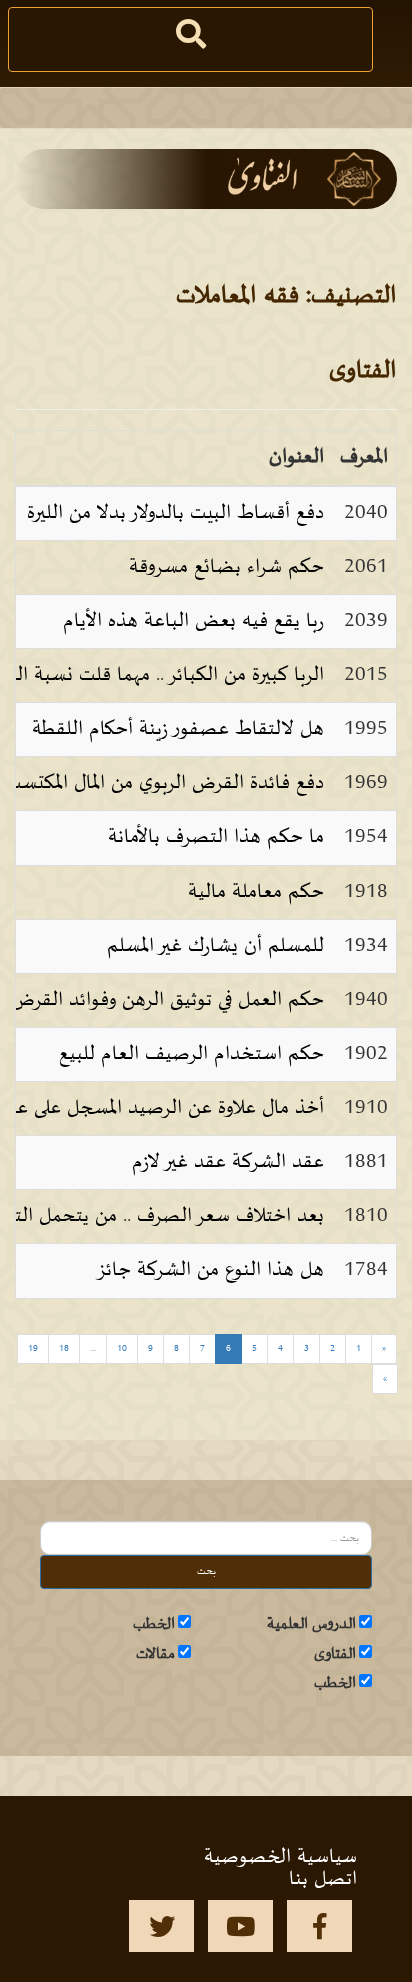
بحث (206, 1571)
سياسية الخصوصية (280, 1857)
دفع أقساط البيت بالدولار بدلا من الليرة (175, 513)
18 (64, 1348)
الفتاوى (335, 1654)
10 (122, 1348)
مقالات (155, 1654)
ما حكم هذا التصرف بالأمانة (216, 837)
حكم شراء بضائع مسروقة (226, 567)
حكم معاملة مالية (256, 892)
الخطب (154, 1624)
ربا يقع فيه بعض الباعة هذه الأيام (193, 621)
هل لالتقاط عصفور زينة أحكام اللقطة (178, 729)
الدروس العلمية (311, 1624)
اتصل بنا (323, 1879)
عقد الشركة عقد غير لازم (228, 1162)
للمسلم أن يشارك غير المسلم (215, 946)
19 (33, 1348)
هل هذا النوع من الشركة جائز (210, 1270)
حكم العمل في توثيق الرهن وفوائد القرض (167, 1000)
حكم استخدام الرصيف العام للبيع (191, 1054)
